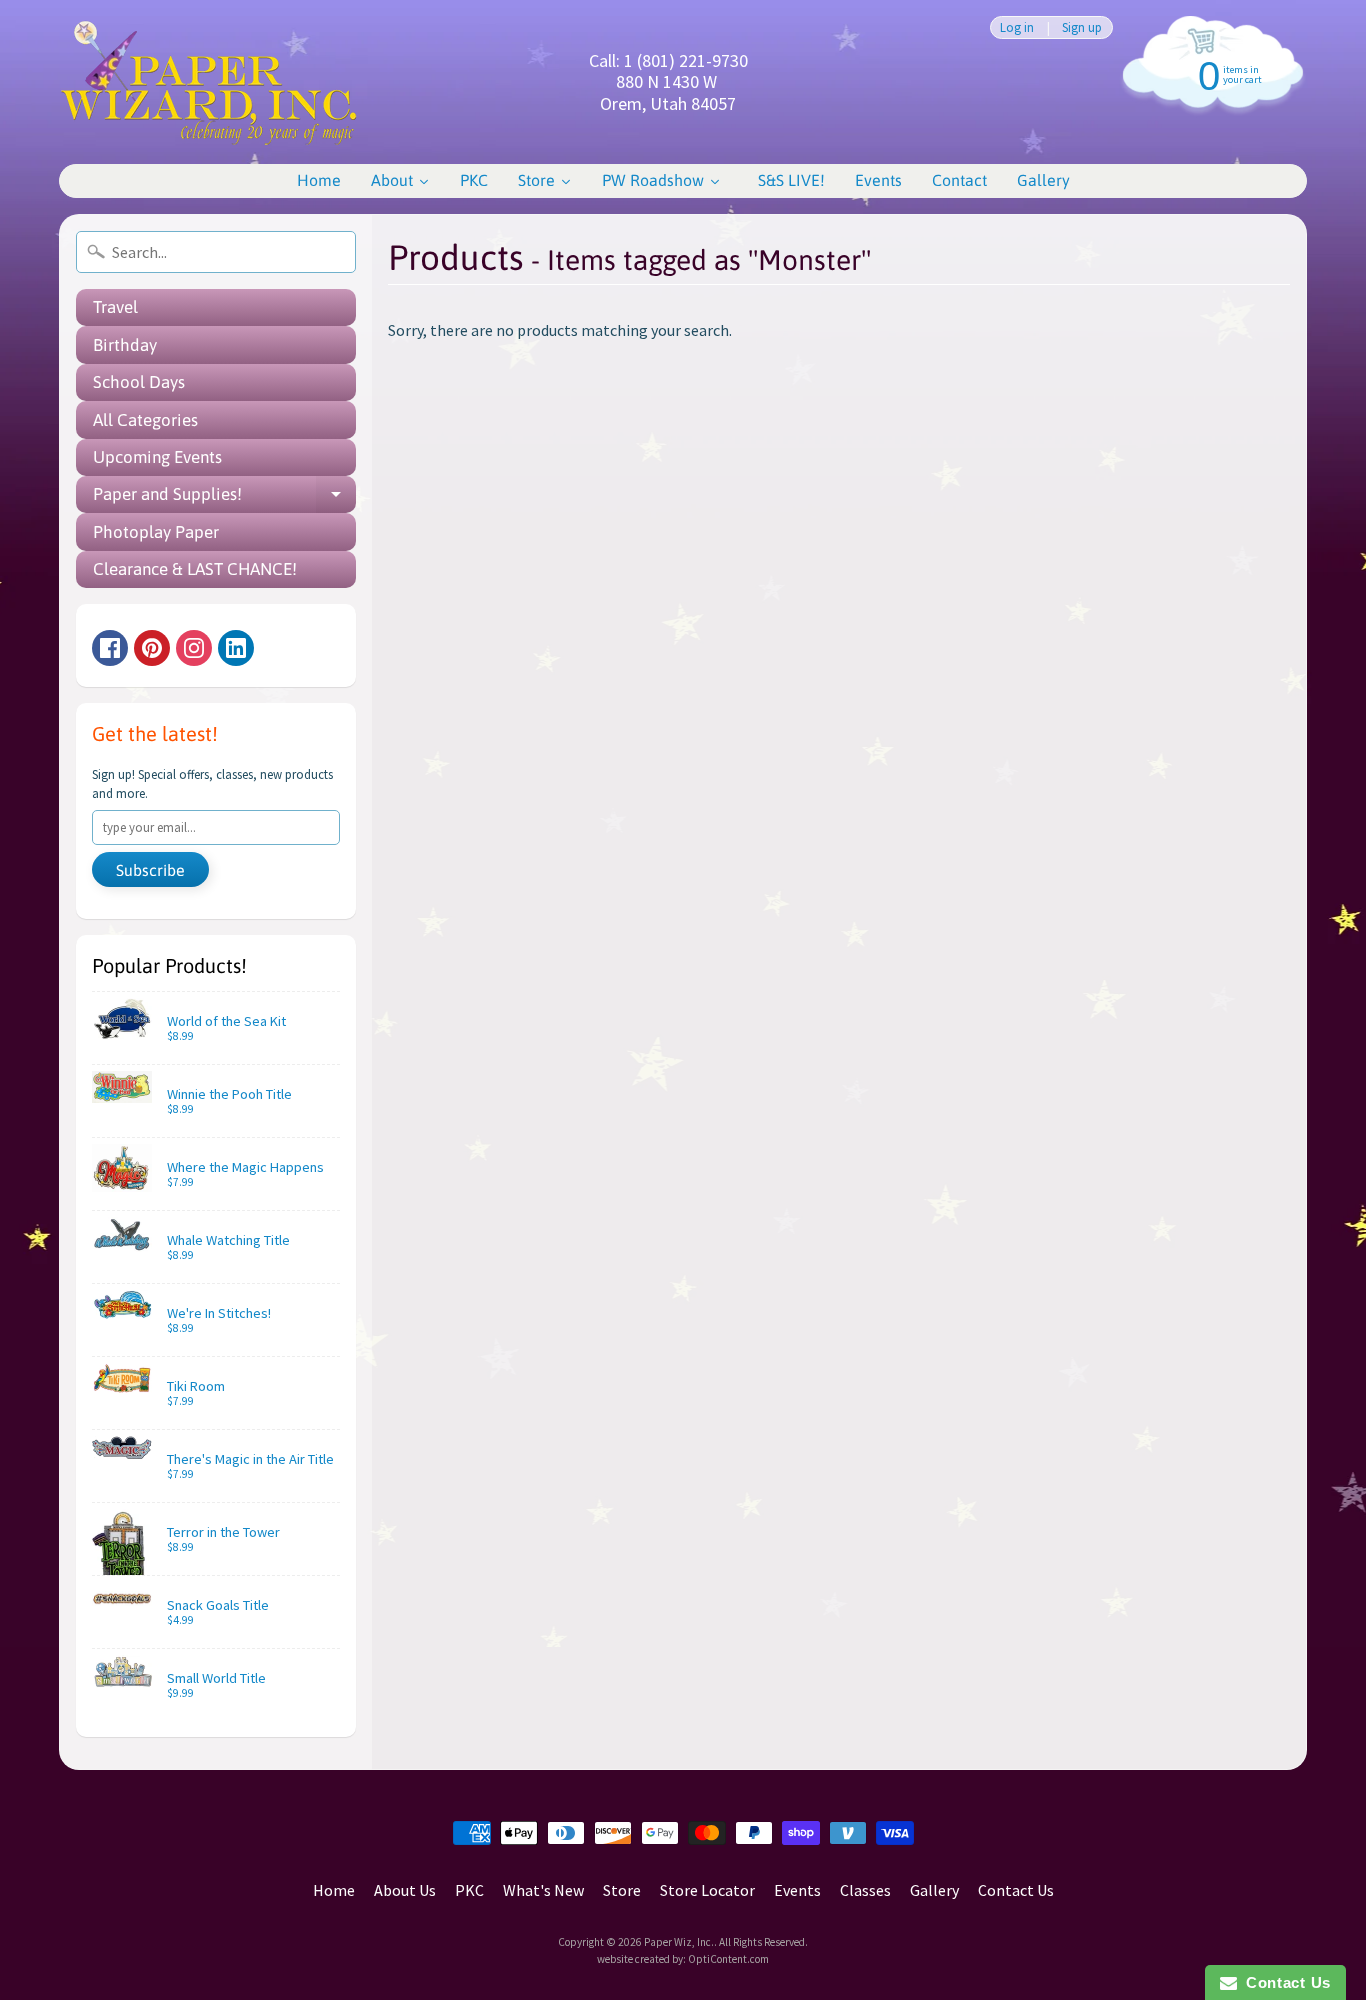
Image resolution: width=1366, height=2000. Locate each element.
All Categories (145, 420)
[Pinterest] (152, 648)
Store (622, 1890)
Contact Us (1016, 1890)
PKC (469, 1890)
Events (797, 1890)
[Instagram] (194, 648)
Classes (865, 1890)
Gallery (934, 1890)
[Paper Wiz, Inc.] (209, 82)
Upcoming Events (157, 457)
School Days (139, 382)
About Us (405, 1890)
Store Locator (707, 1890)
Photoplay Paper (156, 532)
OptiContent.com (728, 1959)
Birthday (125, 345)
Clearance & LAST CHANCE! (195, 569)
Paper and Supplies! (224, 498)
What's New (543, 1890)
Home (334, 1890)
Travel (115, 307)
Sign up (1082, 27)
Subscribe (150, 870)
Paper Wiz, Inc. (679, 1942)
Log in (1017, 27)
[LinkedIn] (236, 648)
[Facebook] (110, 648)
